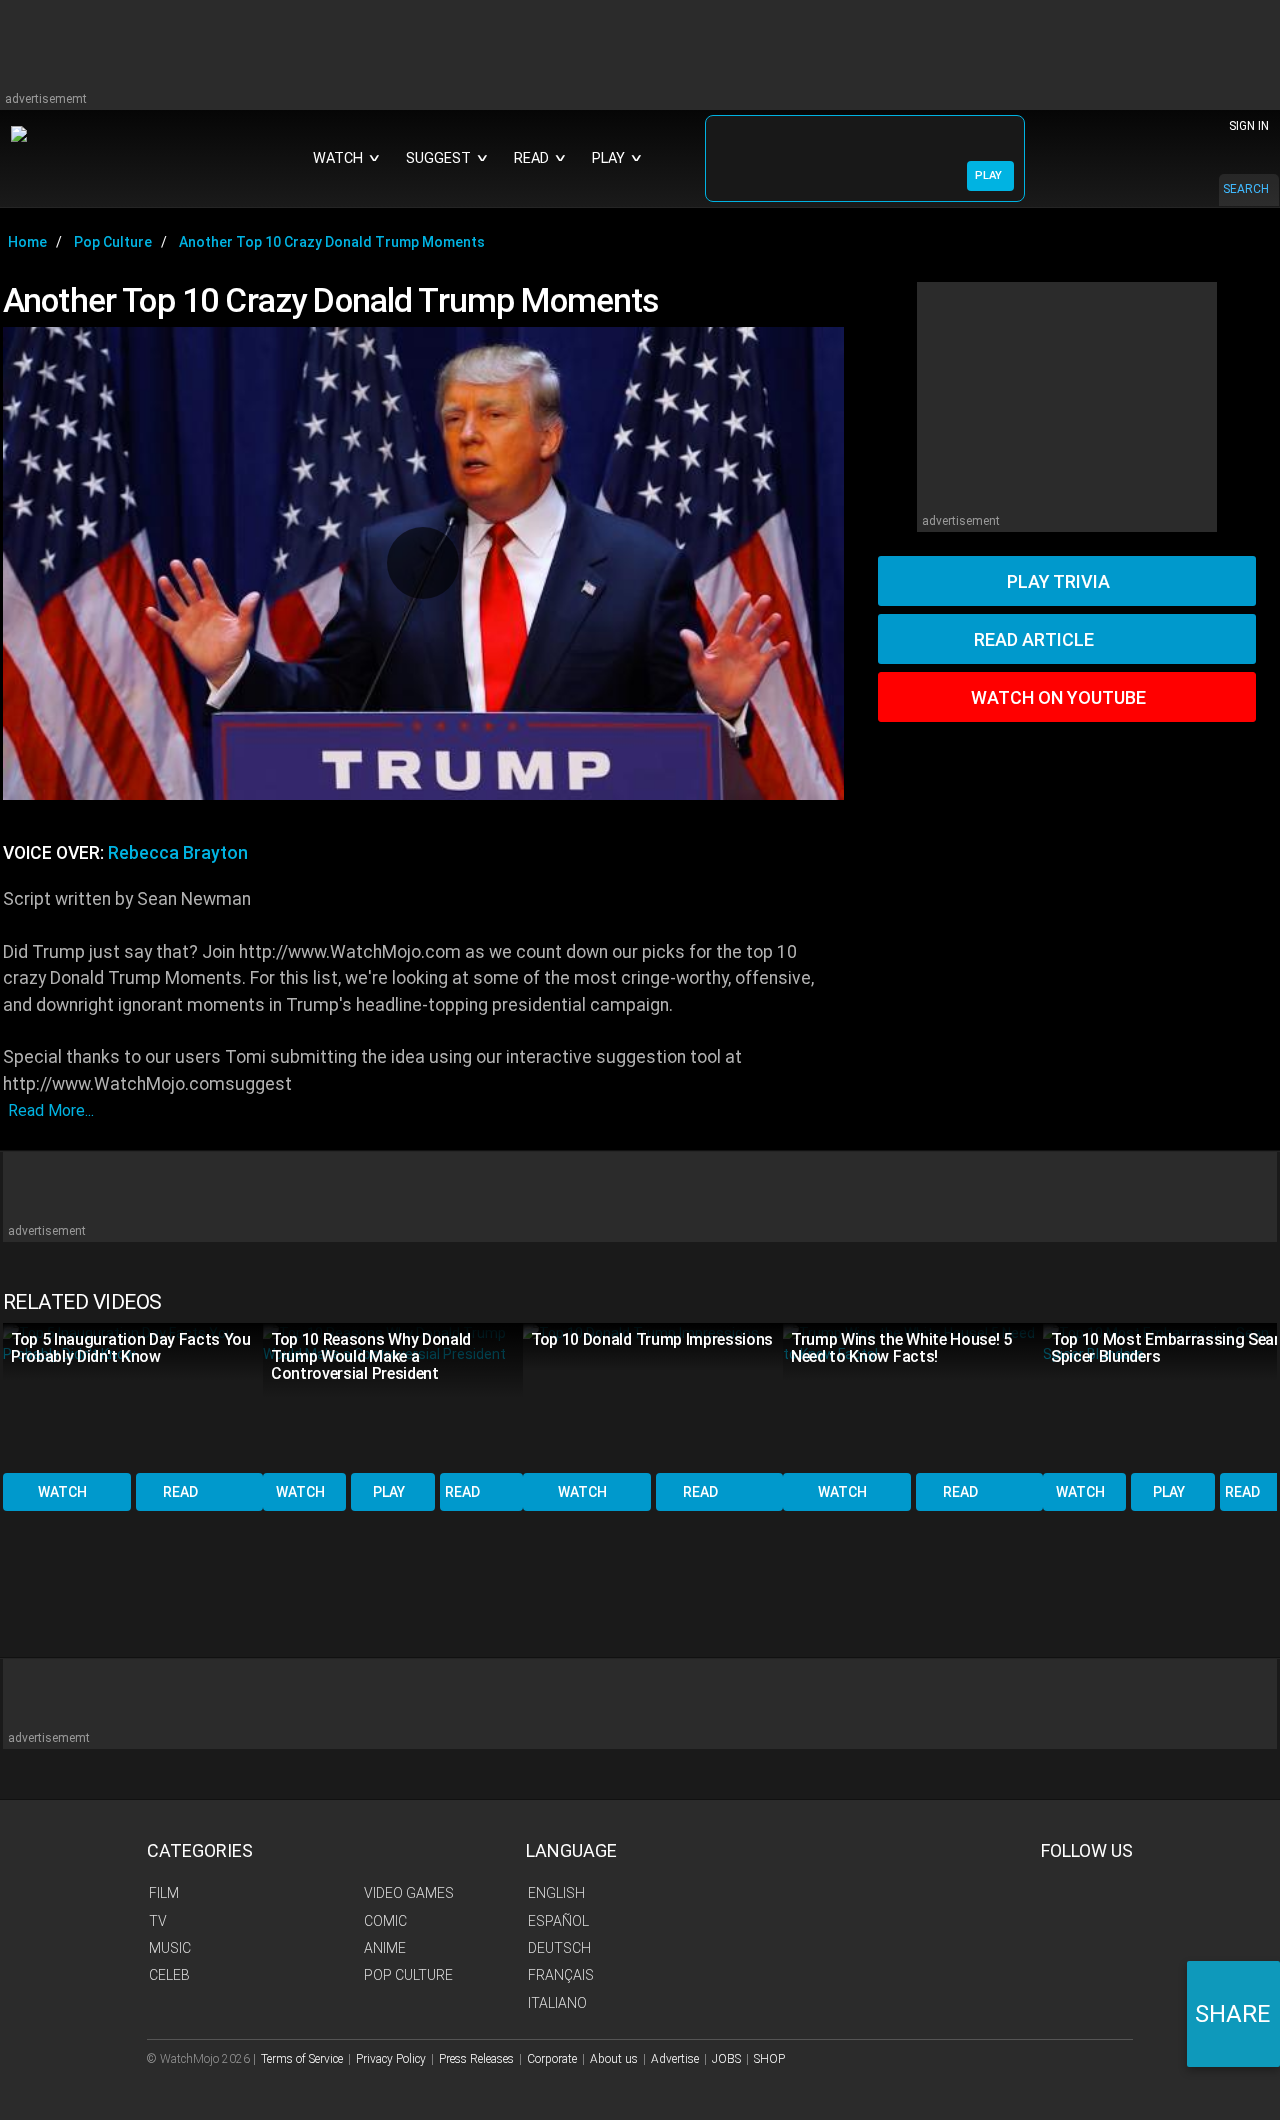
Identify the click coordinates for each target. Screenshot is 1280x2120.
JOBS (726, 2059)
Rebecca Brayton (178, 853)
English (556, 1893)
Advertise (675, 2059)
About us (614, 2059)
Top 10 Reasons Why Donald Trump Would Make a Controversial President (371, 1356)
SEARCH (1246, 189)
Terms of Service (302, 2059)
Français (561, 1975)
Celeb (169, 1975)
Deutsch (559, 1948)
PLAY (988, 175)
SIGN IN (1249, 126)
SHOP (769, 2059)
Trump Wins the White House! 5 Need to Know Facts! (901, 1348)
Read (180, 1492)
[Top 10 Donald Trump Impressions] (653, 1396)
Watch (62, 1492)
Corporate (552, 2059)
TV (158, 1921)
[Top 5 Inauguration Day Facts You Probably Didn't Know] (133, 1396)
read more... (51, 1110)
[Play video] (423, 563)
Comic (385, 1921)
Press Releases (476, 2059)
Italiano (557, 2003)
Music (170, 1948)
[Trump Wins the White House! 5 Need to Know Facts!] (913, 1396)
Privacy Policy (391, 2059)
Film (164, 1893)
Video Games (409, 1893)
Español (558, 1921)
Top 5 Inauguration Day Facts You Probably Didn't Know (131, 1348)
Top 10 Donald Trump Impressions (652, 1339)
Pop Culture (408, 1975)
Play (389, 1492)
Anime (385, 1948)
